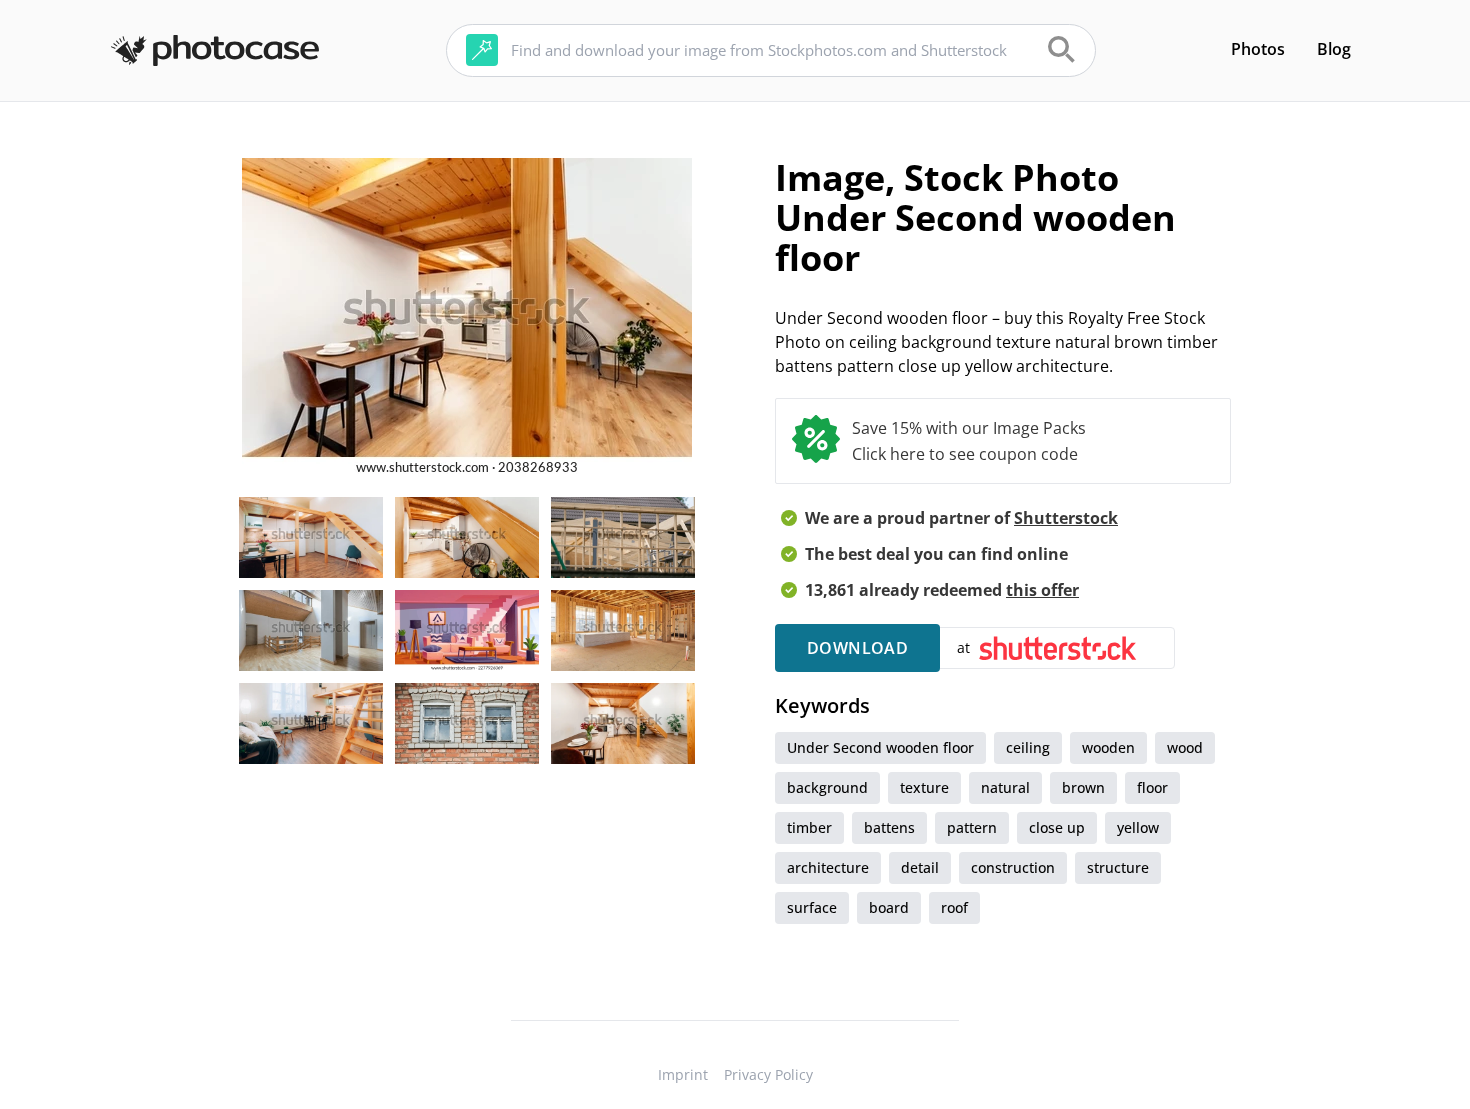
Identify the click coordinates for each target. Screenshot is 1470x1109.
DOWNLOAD (857, 648)
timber (809, 827)
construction (1013, 867)
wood (1185, 747)
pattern (972, 827)
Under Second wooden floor (880, 747)
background (827, 787)
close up (1057, 827)
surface (812, 907)
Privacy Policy (768, 1074)
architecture (828, 867)
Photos (1258, 49)
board (889, 907)
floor (1152, 787)
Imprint (683, 1074)
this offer (1042, 590)
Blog (1334, 49)
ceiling (1028, 747)
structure (1118, 867)
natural (1005, 787)
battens (889, 827)
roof (954, 907)
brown (1083, 787)
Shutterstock (1066, 518)
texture (924, 787)
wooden (1108, 747)
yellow (1138, 827)
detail (920, 867)
